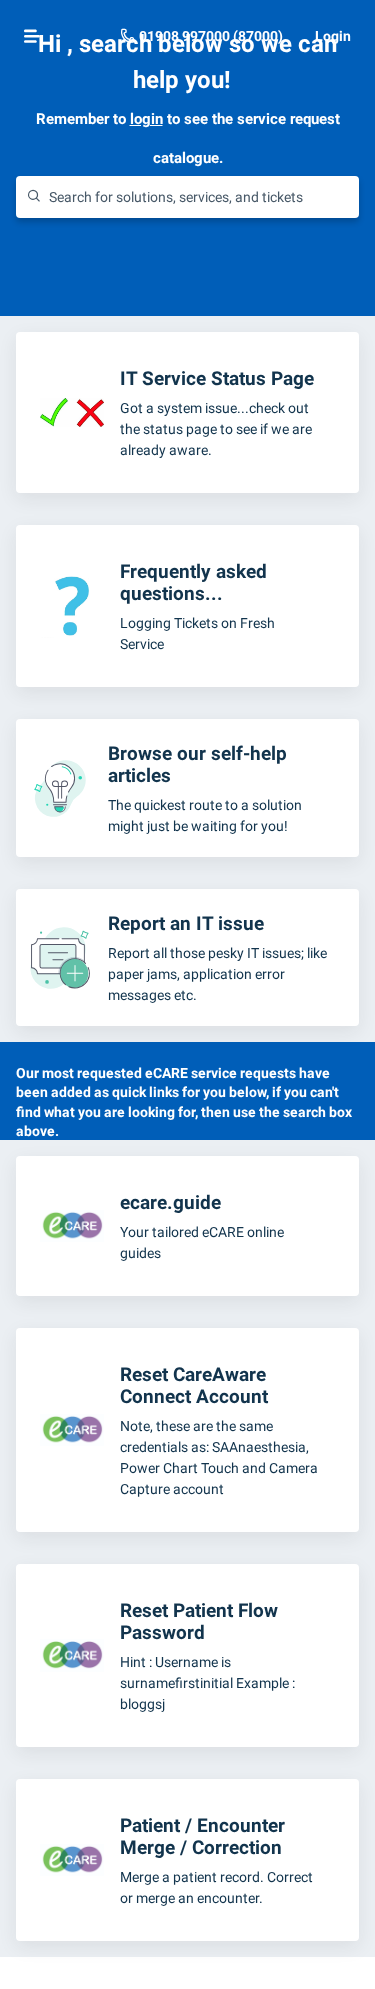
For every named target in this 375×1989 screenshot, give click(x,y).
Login (333, 36)
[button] (32, 36)
